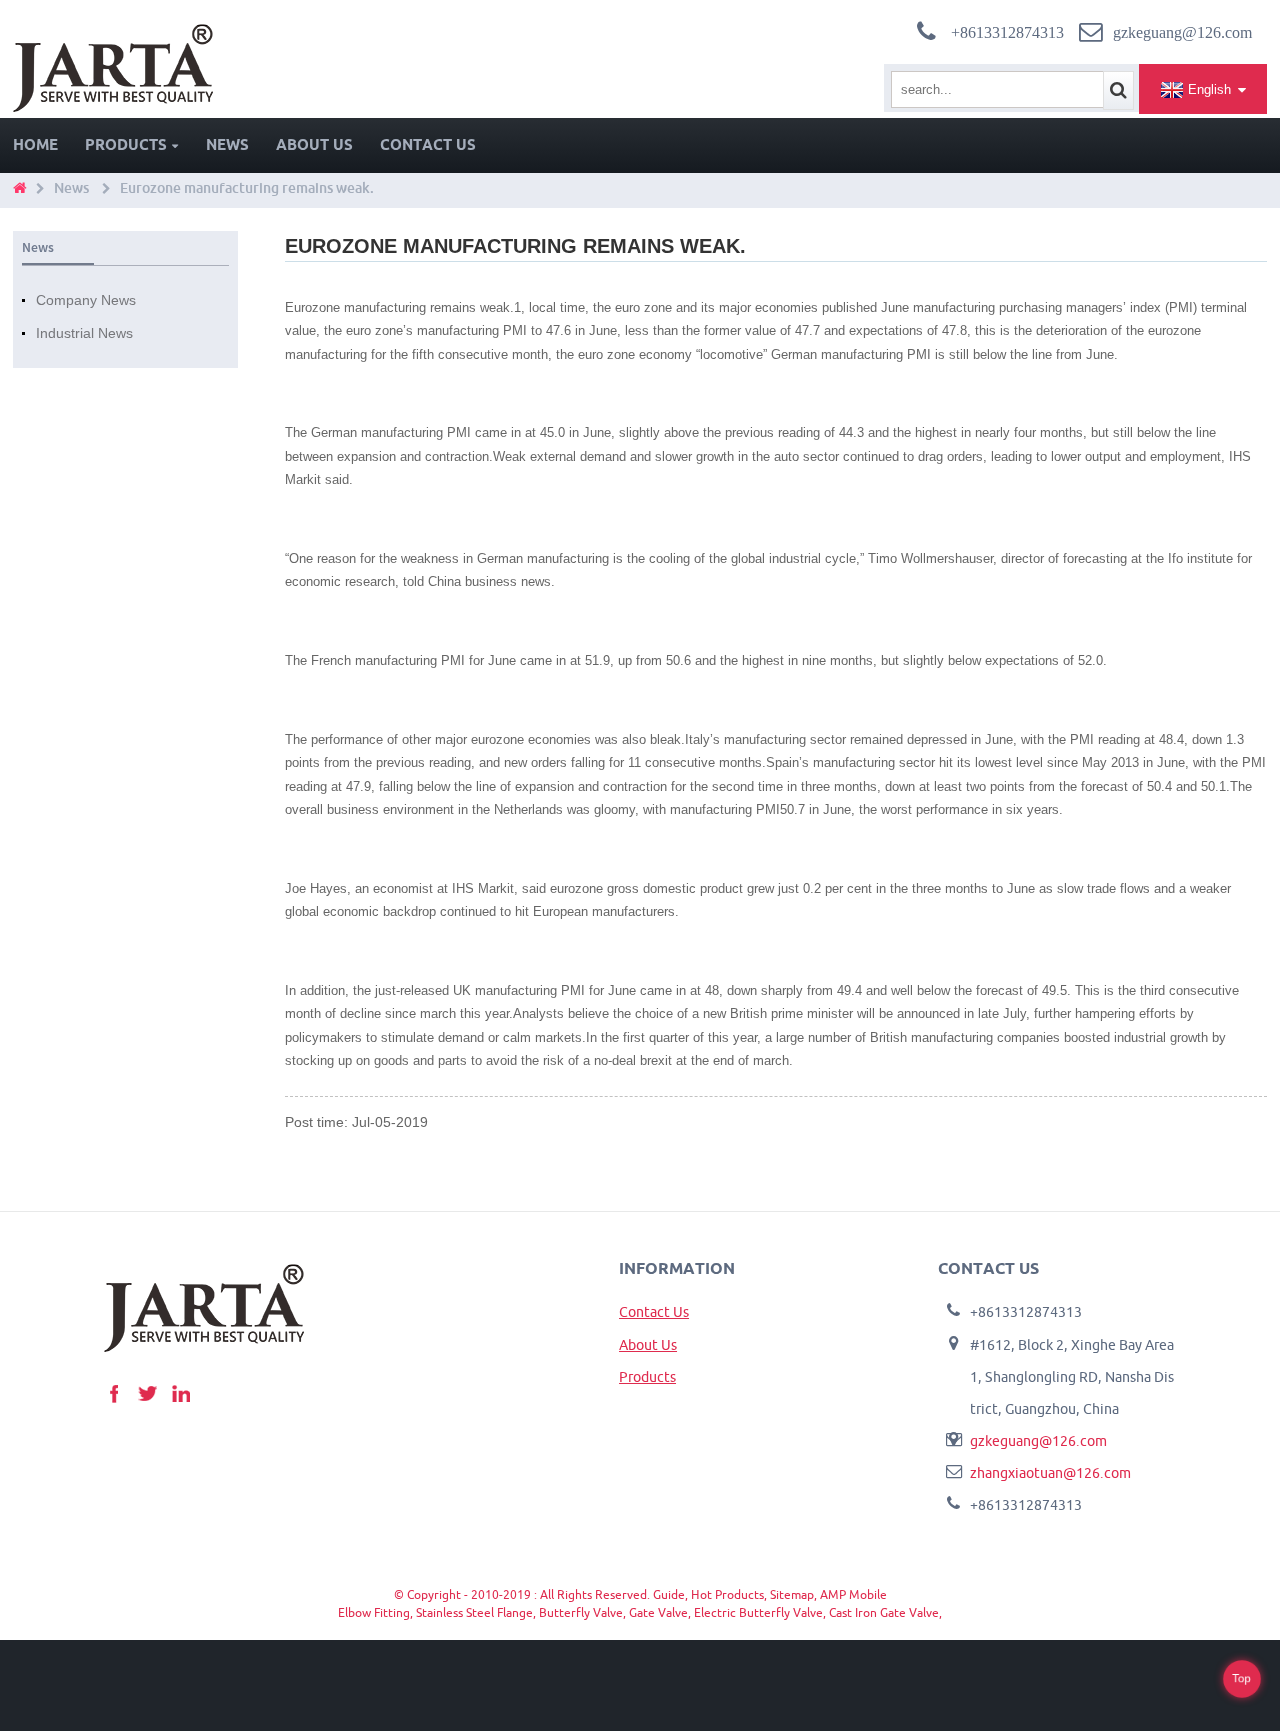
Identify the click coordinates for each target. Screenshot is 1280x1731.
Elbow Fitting (374, 1612)
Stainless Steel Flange (474, 1612)
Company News (86, 300)
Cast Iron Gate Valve (884, 1612)
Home (35, 144)
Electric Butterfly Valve (758, 1612)
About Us (314, 144)
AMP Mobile (853, 1594)
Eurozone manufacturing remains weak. (247, 188)
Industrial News (84, 333)
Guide (669, 1594)
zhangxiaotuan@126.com (1050, 1473)
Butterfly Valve (581, 1612)
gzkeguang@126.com (1038, 1441)
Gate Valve (658, 1612)
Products (126, 144)
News (227, 144)
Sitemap (792, 1594)
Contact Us (428, 144)
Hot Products (727, 1594)
